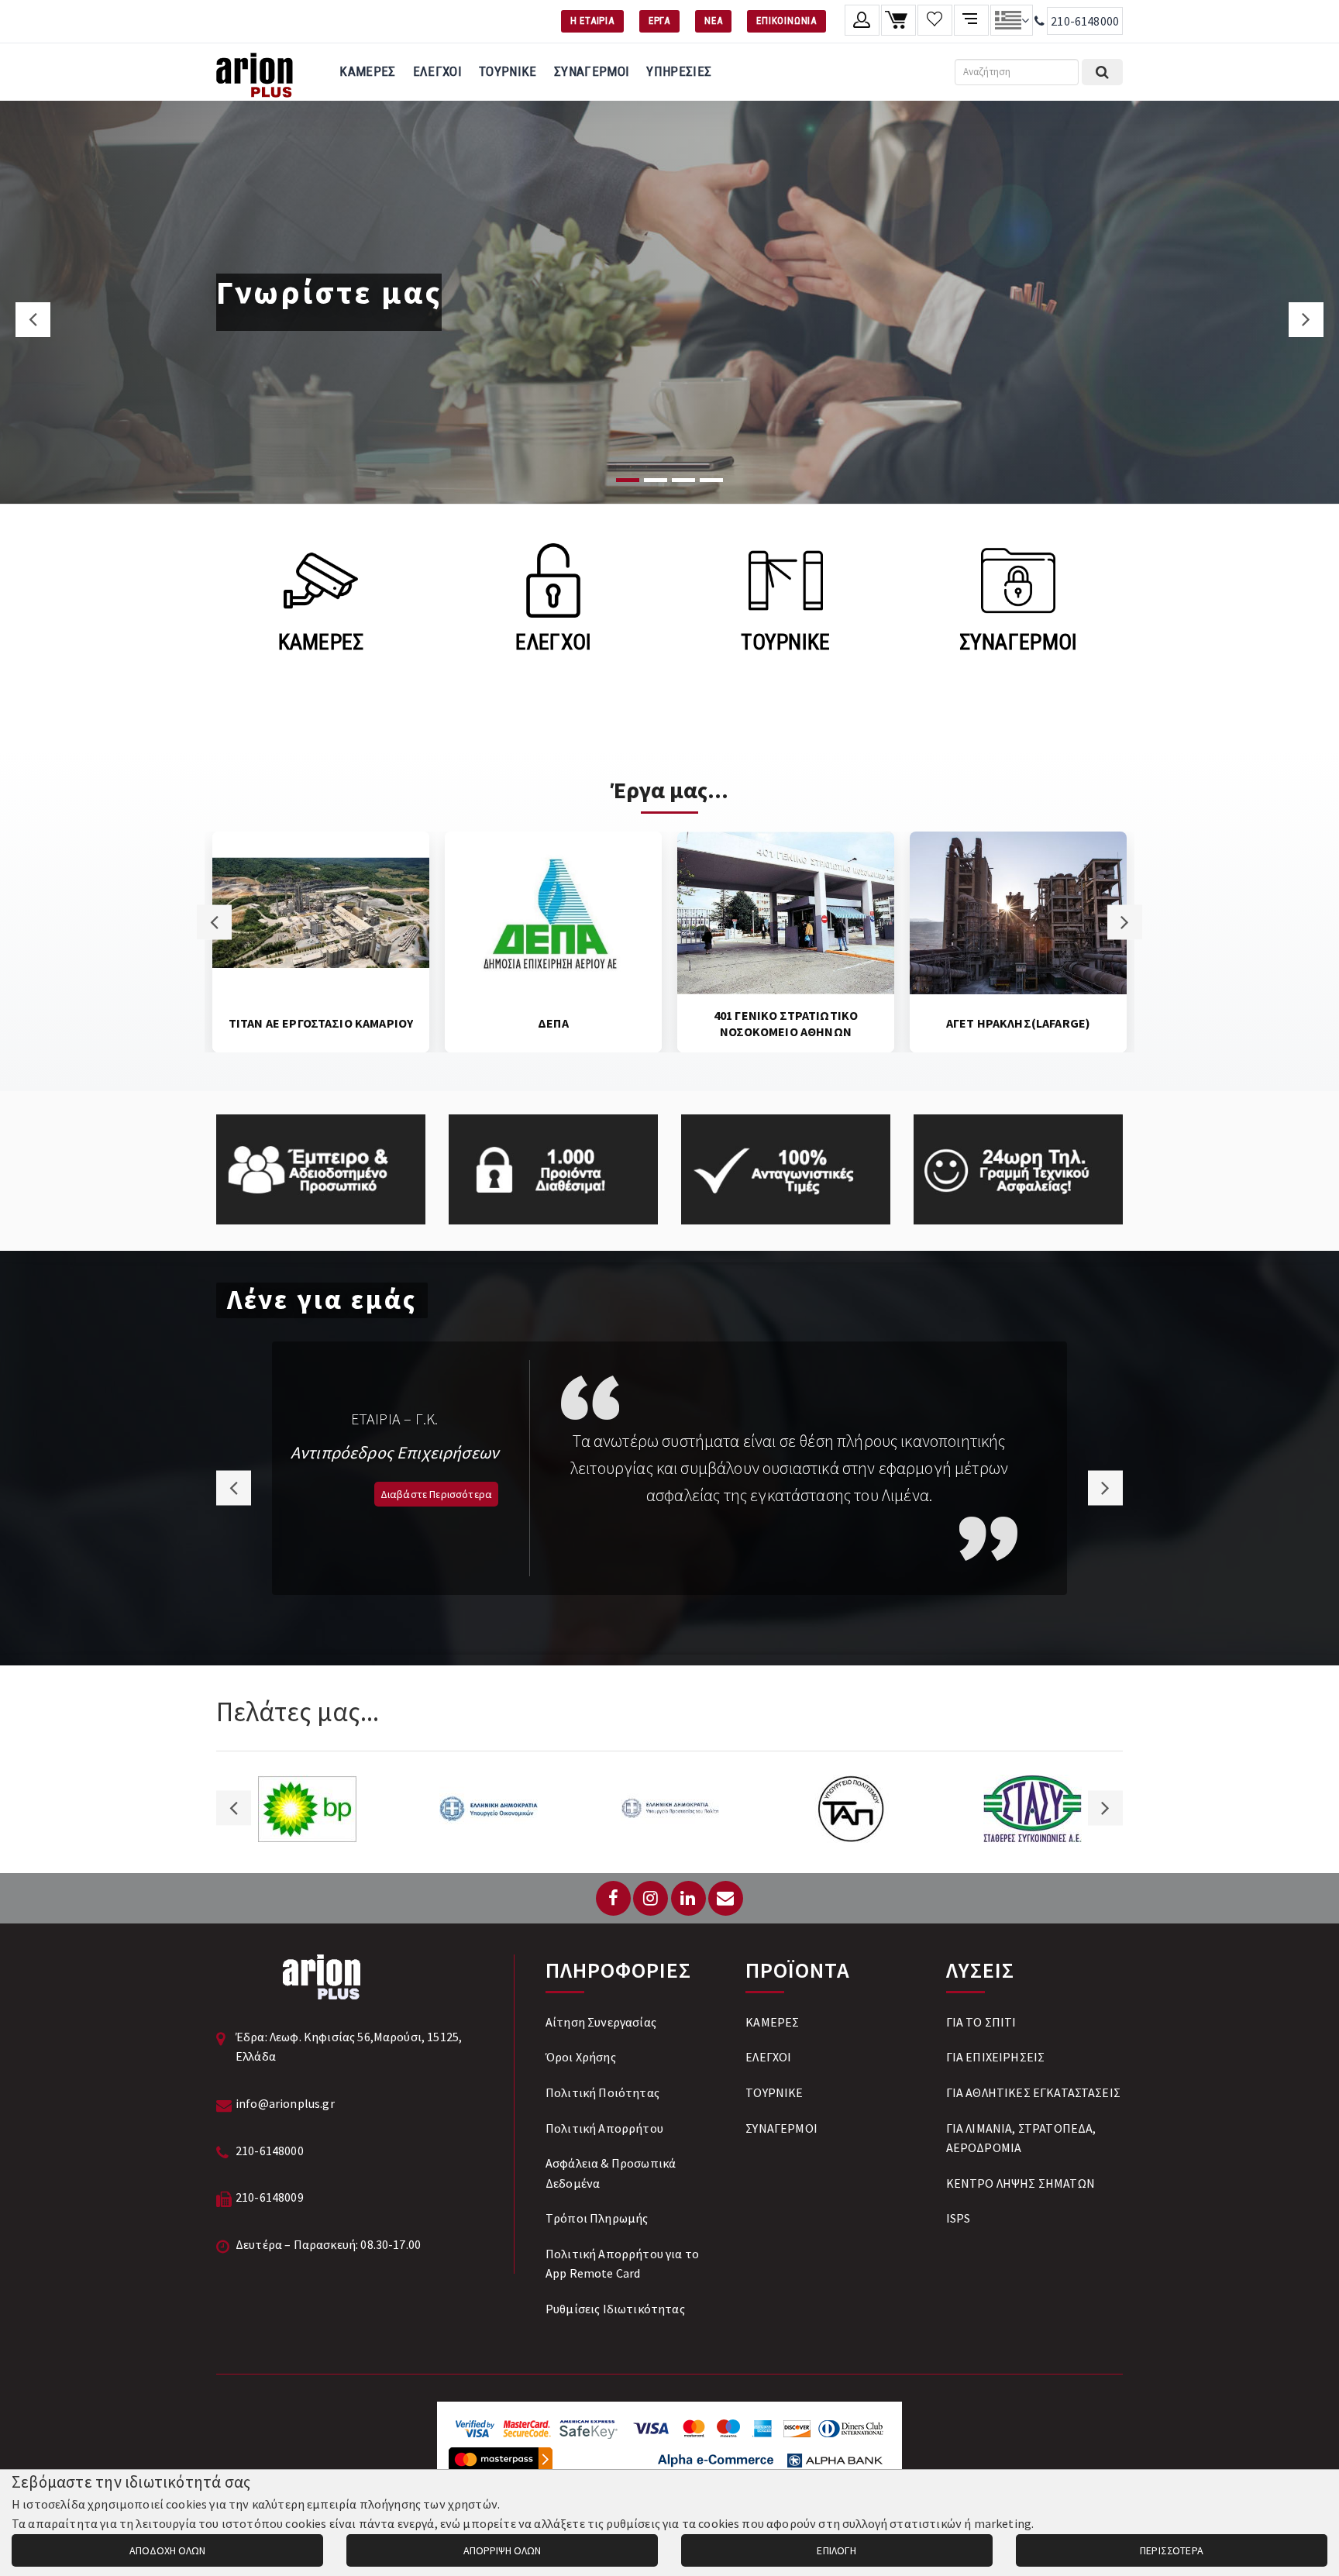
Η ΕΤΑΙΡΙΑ (592, 21)
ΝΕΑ (713, 21)
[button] (33, 320)
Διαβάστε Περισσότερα (436, 1494)
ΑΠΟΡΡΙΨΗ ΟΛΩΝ (502, 2550)
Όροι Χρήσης (581, 2057)
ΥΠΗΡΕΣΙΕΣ (679, 71)
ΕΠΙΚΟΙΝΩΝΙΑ (787, 21)
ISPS (959, 2218)
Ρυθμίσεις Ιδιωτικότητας (615, 2309)
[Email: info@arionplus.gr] (726, 1898)
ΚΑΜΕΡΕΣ (367, 71)
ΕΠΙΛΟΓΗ (836, 2550)
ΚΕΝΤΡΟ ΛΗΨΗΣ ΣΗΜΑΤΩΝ (1021, 2183)
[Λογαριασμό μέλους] (862, 20)
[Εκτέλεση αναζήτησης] (1102, 72)
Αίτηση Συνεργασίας (601, 2022)
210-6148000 (1085, 21)
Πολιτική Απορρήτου (604, 2128)
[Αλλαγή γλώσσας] (1012, 20)
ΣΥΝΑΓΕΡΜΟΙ (592, 71)
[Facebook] (613, 1898)
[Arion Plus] (255, 72)
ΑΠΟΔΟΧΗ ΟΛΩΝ (167, 2550)
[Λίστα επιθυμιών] (935, 20)
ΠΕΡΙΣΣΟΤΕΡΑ (1172, 2550)
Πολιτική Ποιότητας (602, 2092)
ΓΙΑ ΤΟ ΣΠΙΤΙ (981, 2022)
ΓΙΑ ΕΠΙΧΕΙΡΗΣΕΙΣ (996, 2057)
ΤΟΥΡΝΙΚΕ (508, 71)
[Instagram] (651, 1898)
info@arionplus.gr (285, 2103)
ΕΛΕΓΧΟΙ (437, 71)
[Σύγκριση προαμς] (971, 20)
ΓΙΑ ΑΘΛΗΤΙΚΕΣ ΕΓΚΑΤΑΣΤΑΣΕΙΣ (1033, 2092)
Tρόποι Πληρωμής (597, 2218)
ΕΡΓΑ (659, 21)
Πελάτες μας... (298, 1712)
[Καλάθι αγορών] (898, 20)
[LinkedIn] (688, 1898)
